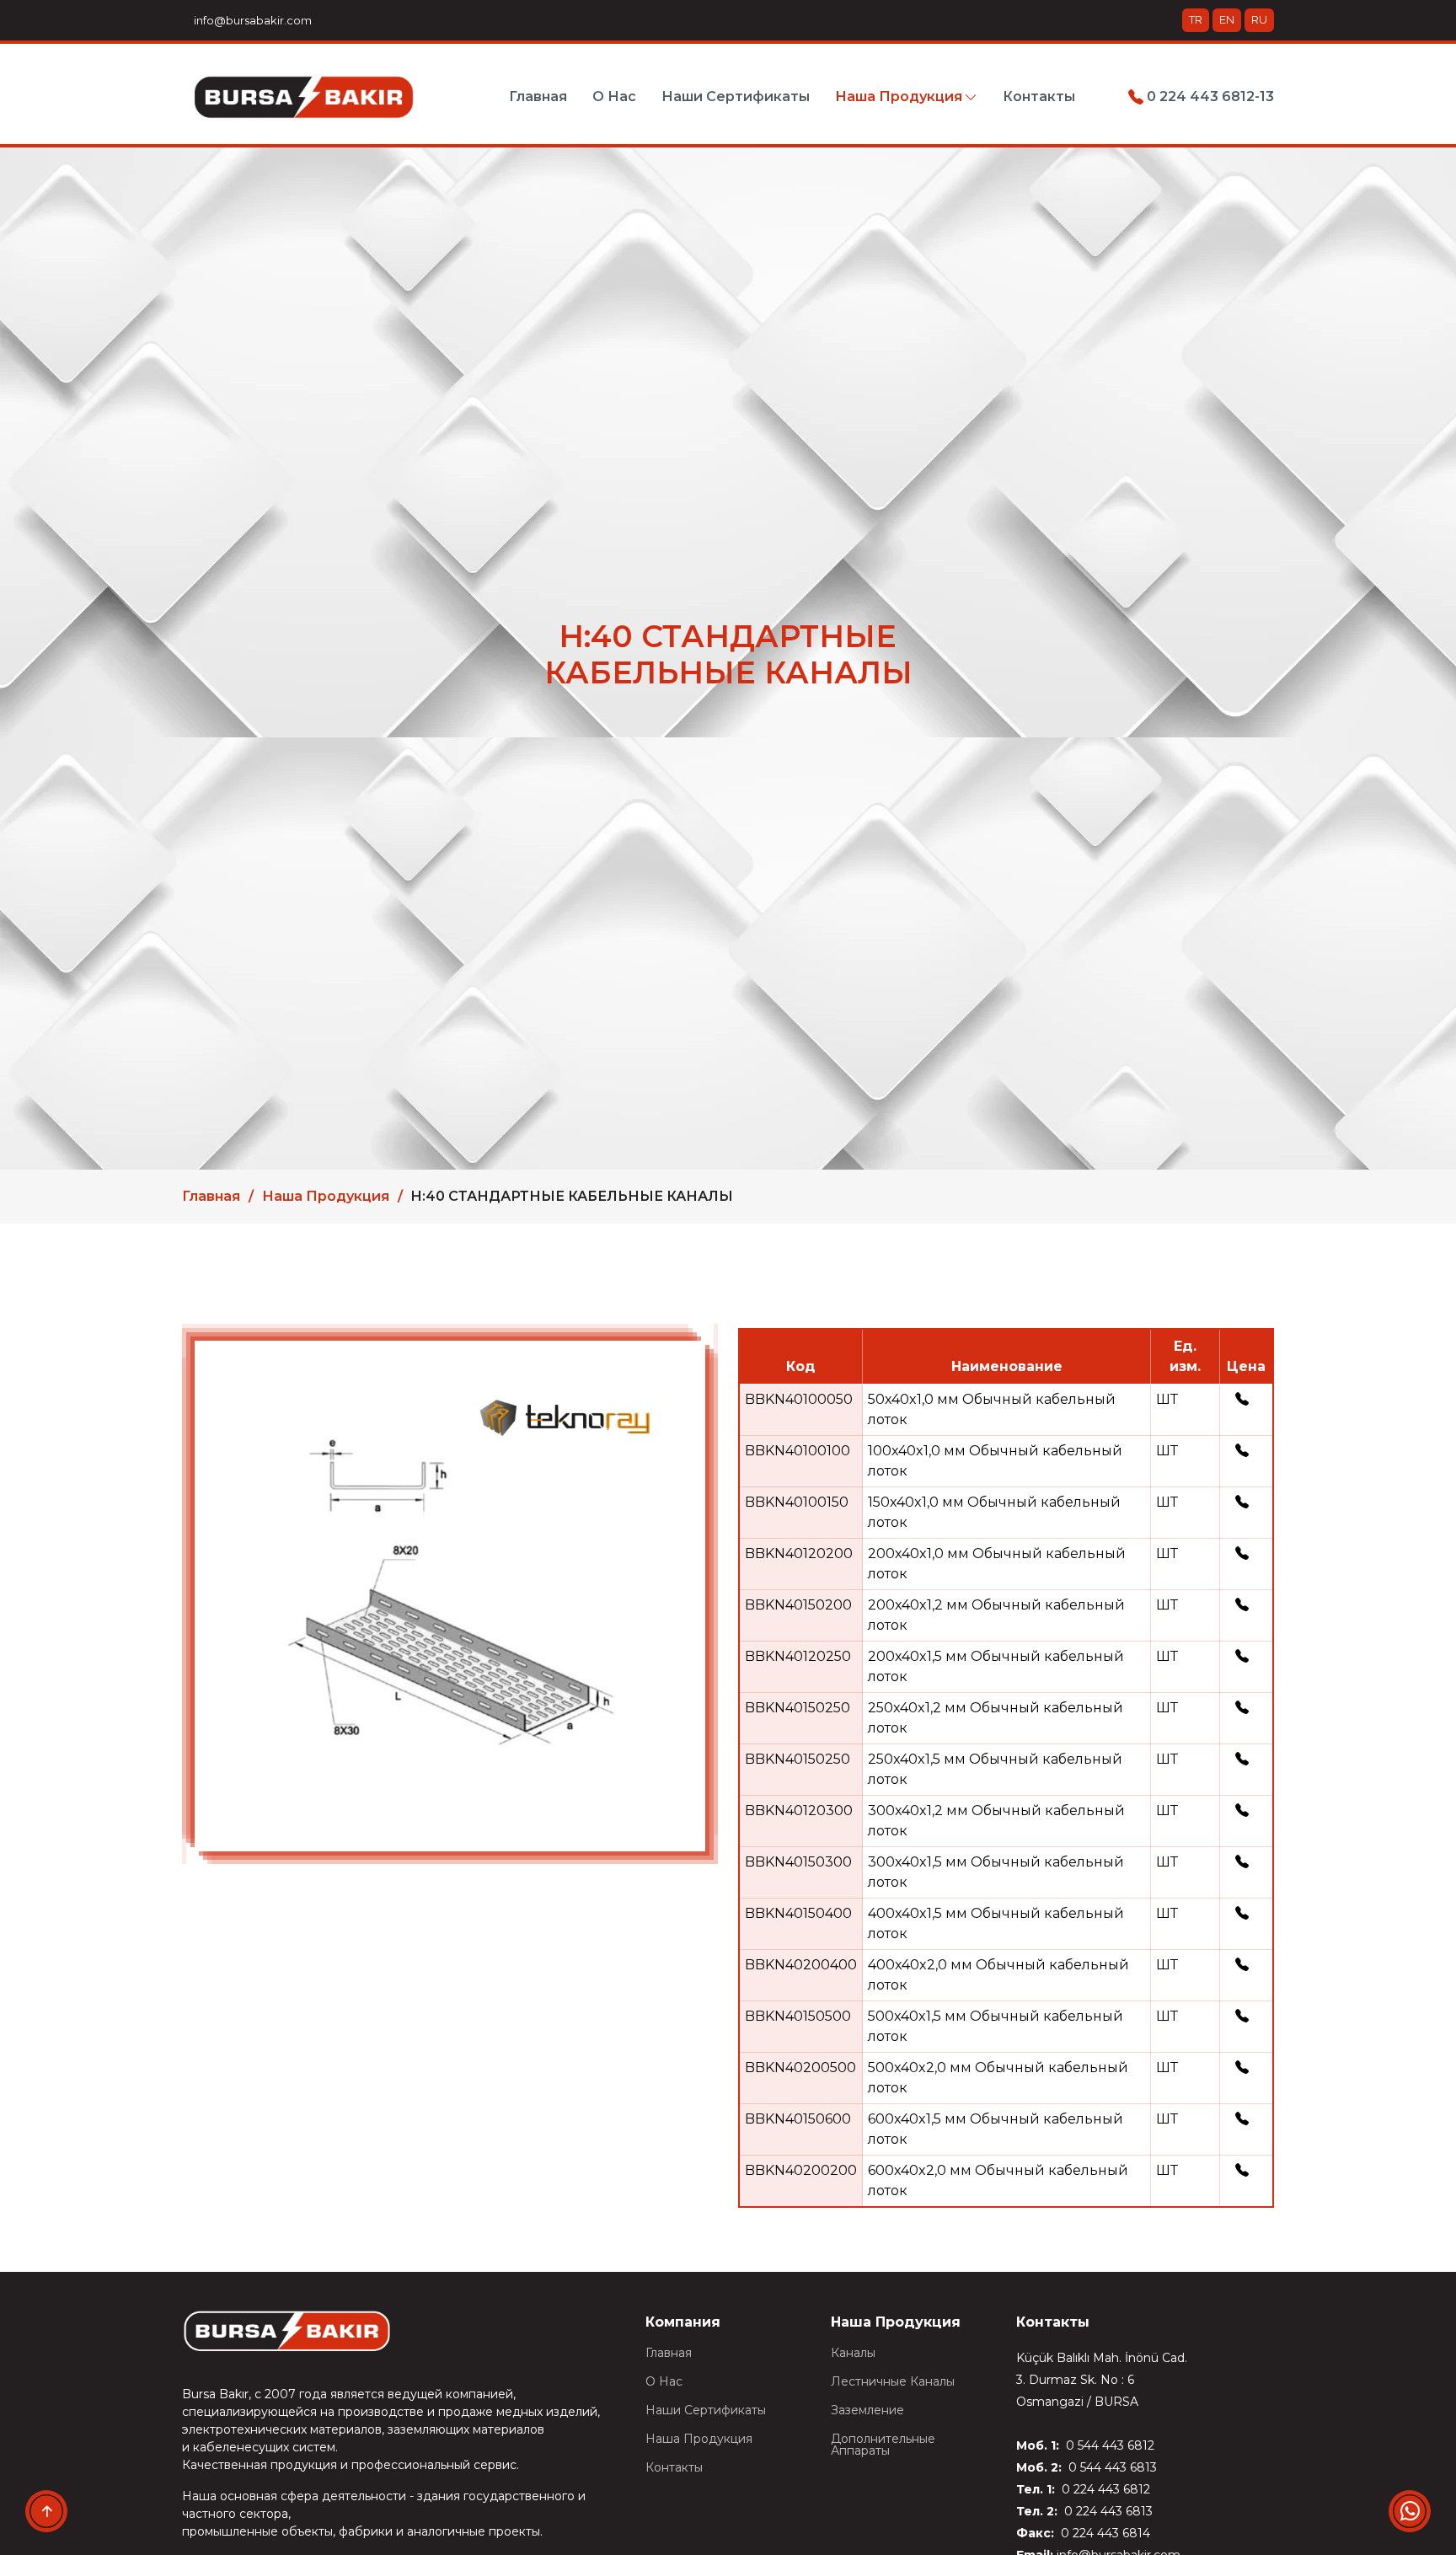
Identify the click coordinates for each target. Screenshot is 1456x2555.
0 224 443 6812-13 (1209, 96)
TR (1196, 19)
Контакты (1039, 96)
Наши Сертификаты (736, 96)
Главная (538, 96)
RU (1259, 19)
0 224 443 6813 (1107, 2511)
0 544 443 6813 (1111, 2467)
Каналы (853, 2353)
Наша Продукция (326, 1196)
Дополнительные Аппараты (883, 2445)
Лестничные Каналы (893, 2381)
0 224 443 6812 (1104, 2489)
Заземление (867, 2410)
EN (1227, 19)
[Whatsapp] (1410, 2511)
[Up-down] (46, 2511)
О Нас (614, 96)
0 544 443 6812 (1108, 2445)
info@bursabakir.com (250, 20)
